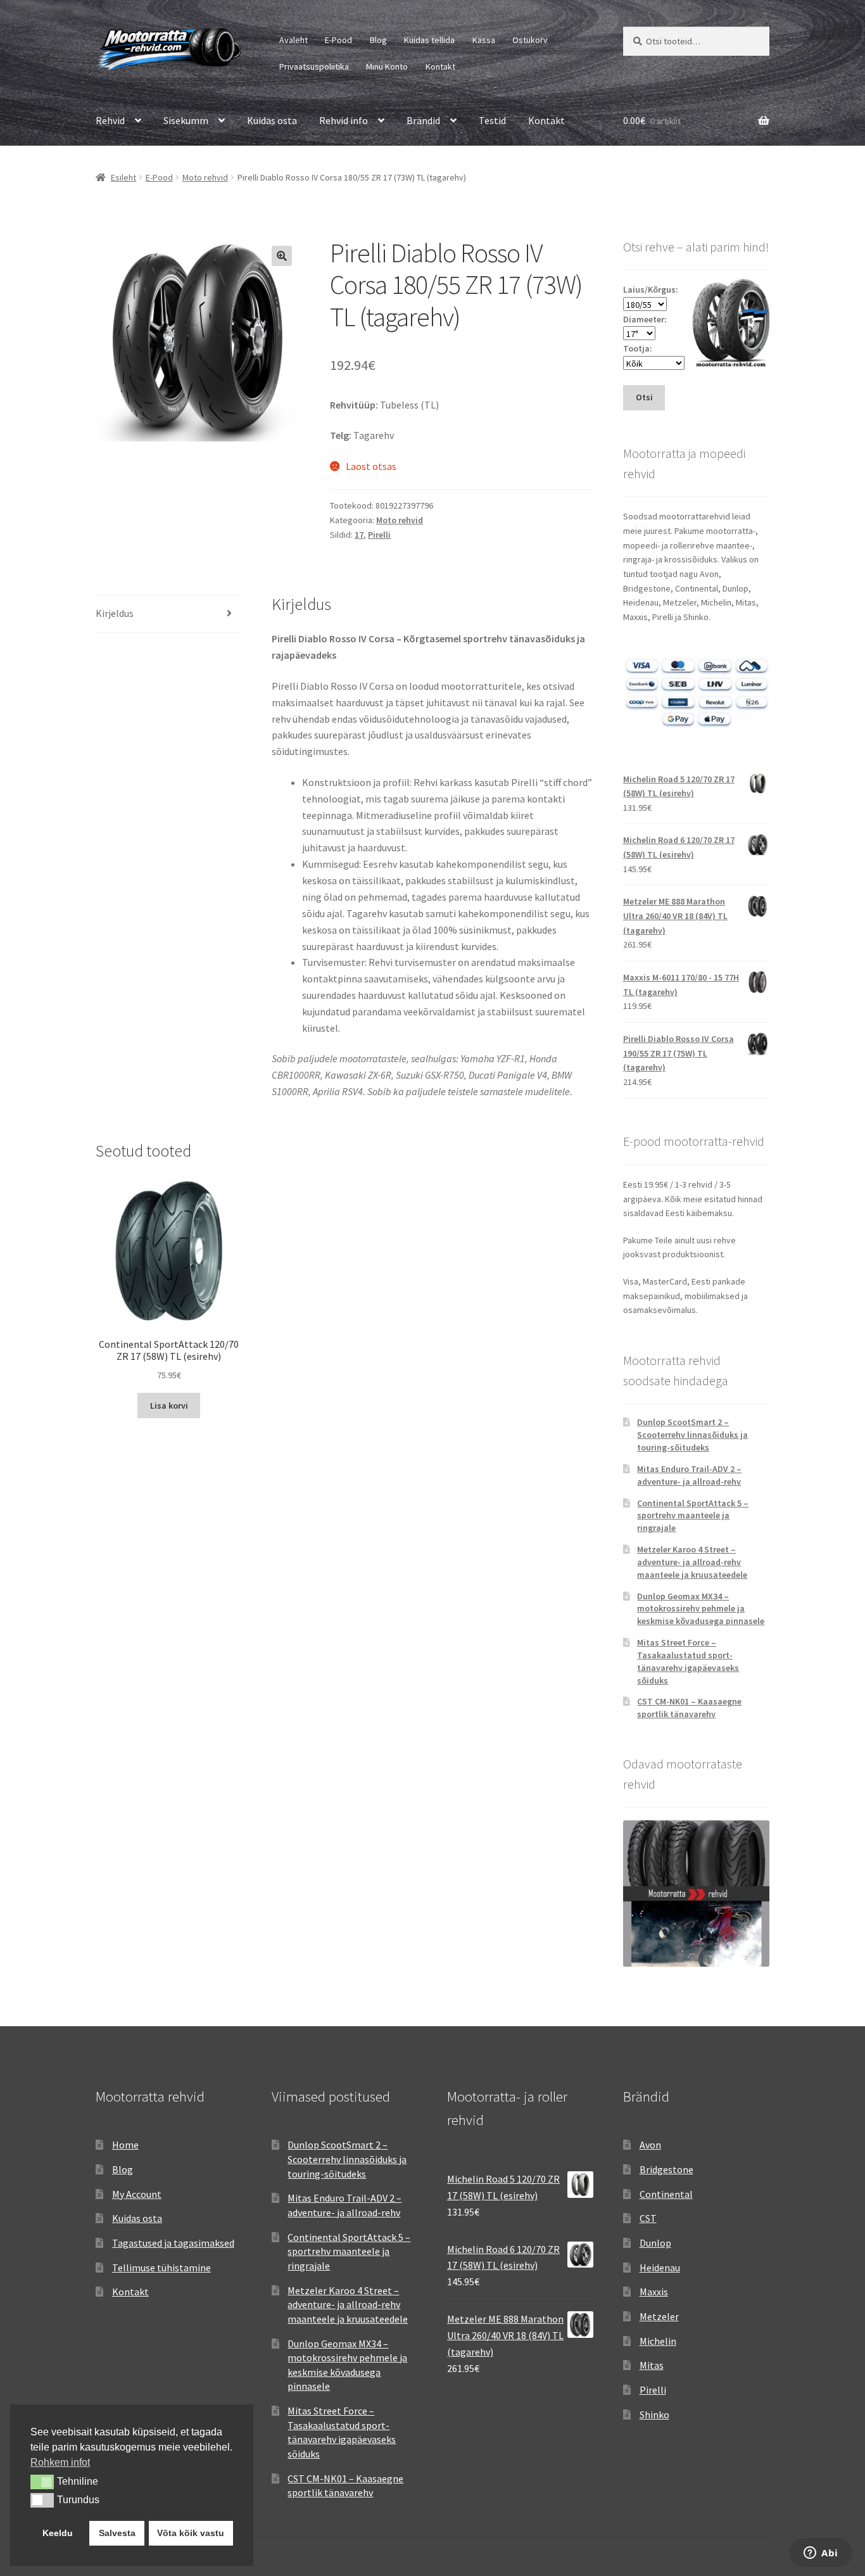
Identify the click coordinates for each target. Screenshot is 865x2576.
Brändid (423, 120)
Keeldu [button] (58, 2533)
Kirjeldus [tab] (115, 613)
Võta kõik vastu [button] (191, 2533)
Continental (666, 2194)
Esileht (123, 177)
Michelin (658, 2341)
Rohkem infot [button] (60, 2462)
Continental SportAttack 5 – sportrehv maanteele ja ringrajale (693, 1516)
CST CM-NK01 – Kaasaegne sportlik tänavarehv (689, 1708)
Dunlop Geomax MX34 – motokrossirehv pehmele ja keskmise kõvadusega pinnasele (701, 1609)
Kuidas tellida (429, 40)
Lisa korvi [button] (169, 1405)
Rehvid (110, 120)
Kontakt (440, 67)
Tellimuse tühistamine (161, 2268)
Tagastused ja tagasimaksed (173, 2243)
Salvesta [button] (117, 2533)
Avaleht (294, 40)
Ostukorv (530, 40)
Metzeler (659, 2316)
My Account (137, 2194)
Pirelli (379, 535)
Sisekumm (186, 120)
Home (125, 2145)
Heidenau (660, 2268)
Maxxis (654, 2292)
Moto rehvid (205, 177)
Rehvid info (344, 120)
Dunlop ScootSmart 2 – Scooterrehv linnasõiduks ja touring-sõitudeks (692, 1435)
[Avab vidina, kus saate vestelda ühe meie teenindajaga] (821, 2554)
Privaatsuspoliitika (314, 67)
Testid (492, 120)
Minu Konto (387, 67)
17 (359, 535)
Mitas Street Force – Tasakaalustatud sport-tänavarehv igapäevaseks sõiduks (688, 1661)
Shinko (654, 2414)
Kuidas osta (272, 120)
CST (648, 2218)
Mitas (652, 2365)
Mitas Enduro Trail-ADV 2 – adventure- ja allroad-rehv (689, 1475)
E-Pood (338, 40)
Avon (650, 2145)
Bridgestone (666, 2169)
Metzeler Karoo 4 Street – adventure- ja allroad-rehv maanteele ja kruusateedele (692, 1562)
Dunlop (655, 2243)
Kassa (484, 40)
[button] (282, 256)
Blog (378, 40)
